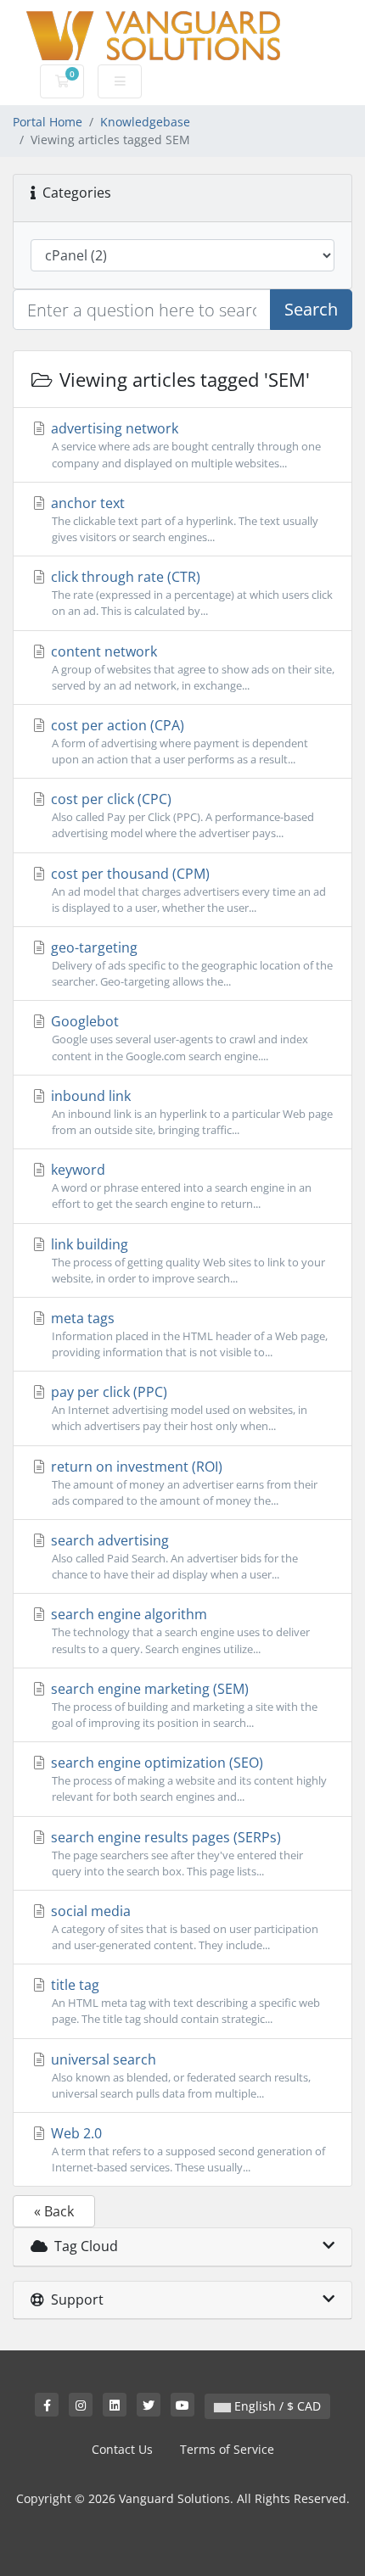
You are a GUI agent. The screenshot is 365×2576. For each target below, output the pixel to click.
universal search (179, 2076)
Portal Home (48, 122)
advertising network (184, 444)
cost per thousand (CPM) (187, 890)
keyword (180, 1186)
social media (183, 1927)
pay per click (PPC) (177, 1408)
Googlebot (178, 1037)
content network (191, 668)
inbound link (190, 1112)
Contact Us (122, 2449)
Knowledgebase (145, 122)
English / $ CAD (276, 2406)
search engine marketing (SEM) (182, 1705)
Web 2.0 (186, 2149)
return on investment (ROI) (182, 1483)
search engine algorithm (179, 1630)
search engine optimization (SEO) (187, 1779)
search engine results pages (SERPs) (175, 1853)
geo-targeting (190, 964)
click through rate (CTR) (190, 593)
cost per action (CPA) (178, 741)
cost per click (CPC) (181, 815)
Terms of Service (227, 2449)
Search (311, 309)
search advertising (173, 1556)
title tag (184, 2001)
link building (186, 1260)
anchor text (183, 519)
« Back (54, 2211)
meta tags (188, 1334)
